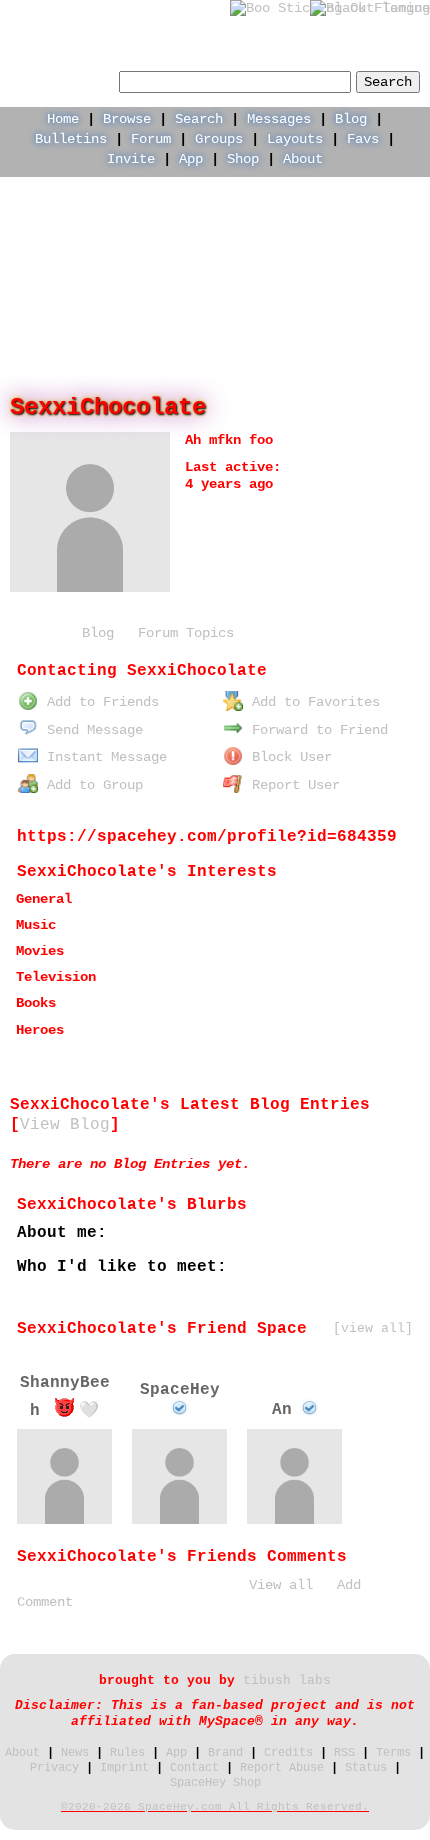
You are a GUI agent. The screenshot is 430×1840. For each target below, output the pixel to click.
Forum (151, 139)
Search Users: (62, 79)
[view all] (373, 1328)
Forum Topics (186, 633)
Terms (393, 1753)
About (303, 159)
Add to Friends (99, 702)
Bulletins (71, 139)
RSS (344, 1753)
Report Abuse (282, 1768)
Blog (351, 119)
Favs (363, 139)
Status (366, 1768)
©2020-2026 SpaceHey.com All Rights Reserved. (215, 1807)
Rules (127, 1753)
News (75, 1753)
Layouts (295, 139)
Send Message (91, 730)
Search (388, 82)
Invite (131, 159)
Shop (243, 159)
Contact (194, 1768)
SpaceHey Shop (215, 1783)
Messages (279, 119)
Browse (127, 119)
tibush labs (287, 1681)
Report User (292, 785)
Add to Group (91, 785)
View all (281, 1585)
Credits (288, 1753)
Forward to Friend (316, 730)
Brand (225, 1753)
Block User (288, 757)
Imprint (124, 1768)
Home (63, 119)
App (191, 159)
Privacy (54, 1768)
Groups (219, 139)
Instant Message (103, 757)
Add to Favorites (312, 702)
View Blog (65, 1125)
